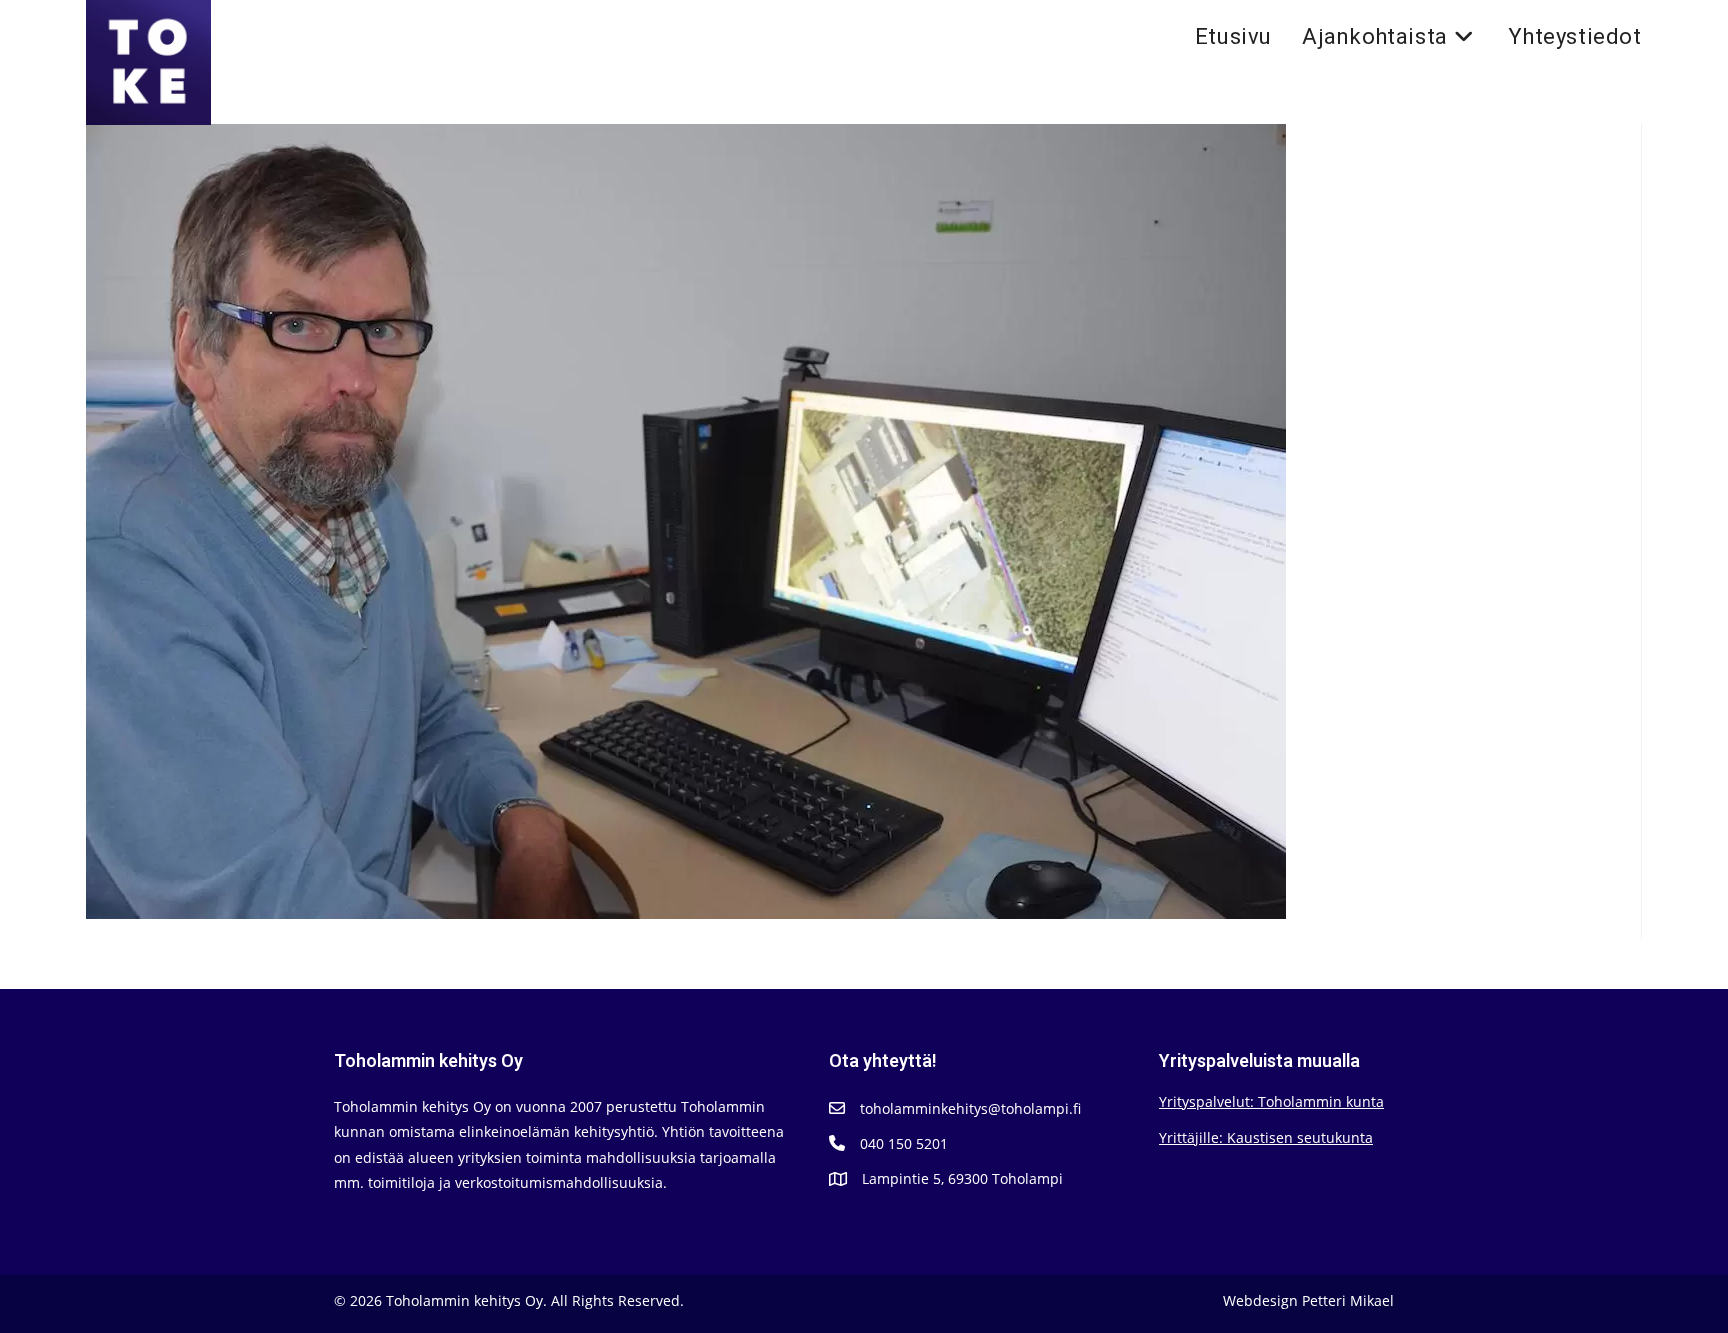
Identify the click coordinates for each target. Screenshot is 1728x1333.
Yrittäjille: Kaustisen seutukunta (1266, 1137)
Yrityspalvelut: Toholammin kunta (1271, 1101)
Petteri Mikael (1348, 1300)
